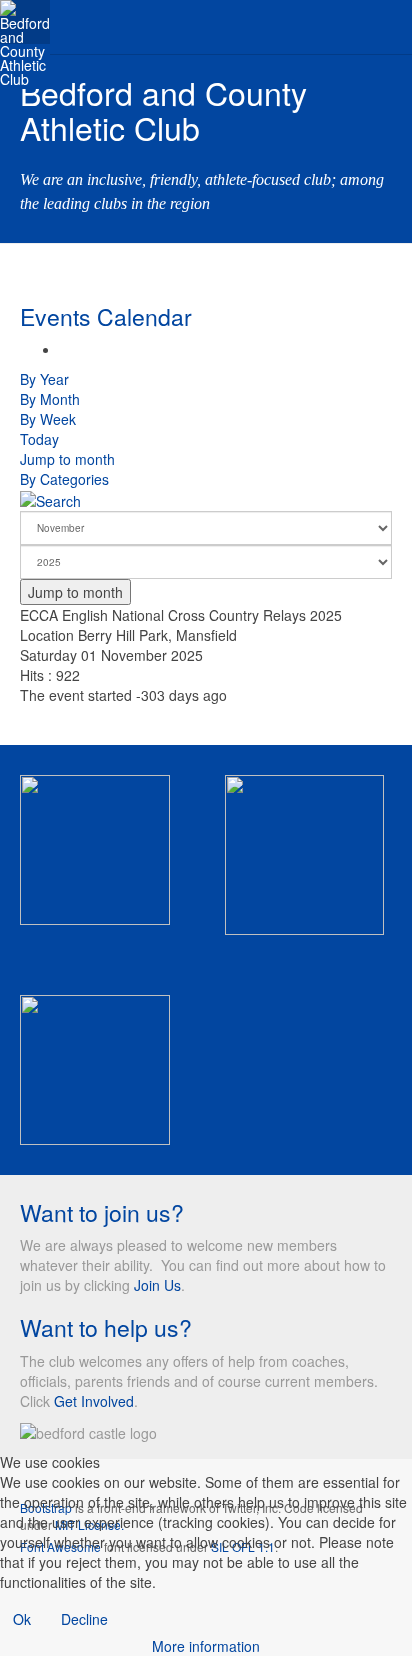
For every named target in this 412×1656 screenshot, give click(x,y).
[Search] (50, 499)
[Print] (65, 349)
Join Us (157, 1285)
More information (206, 1646)
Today (39, 439)
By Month (50, 399)
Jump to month (67, 459)
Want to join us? (102, 1212)
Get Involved (94, 1401)
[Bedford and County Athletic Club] (25, 22)
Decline (84, 1619)
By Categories (64, 479)
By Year (44, 379)
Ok (22, 1619)
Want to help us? (106, 1327)
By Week (48, 419)
